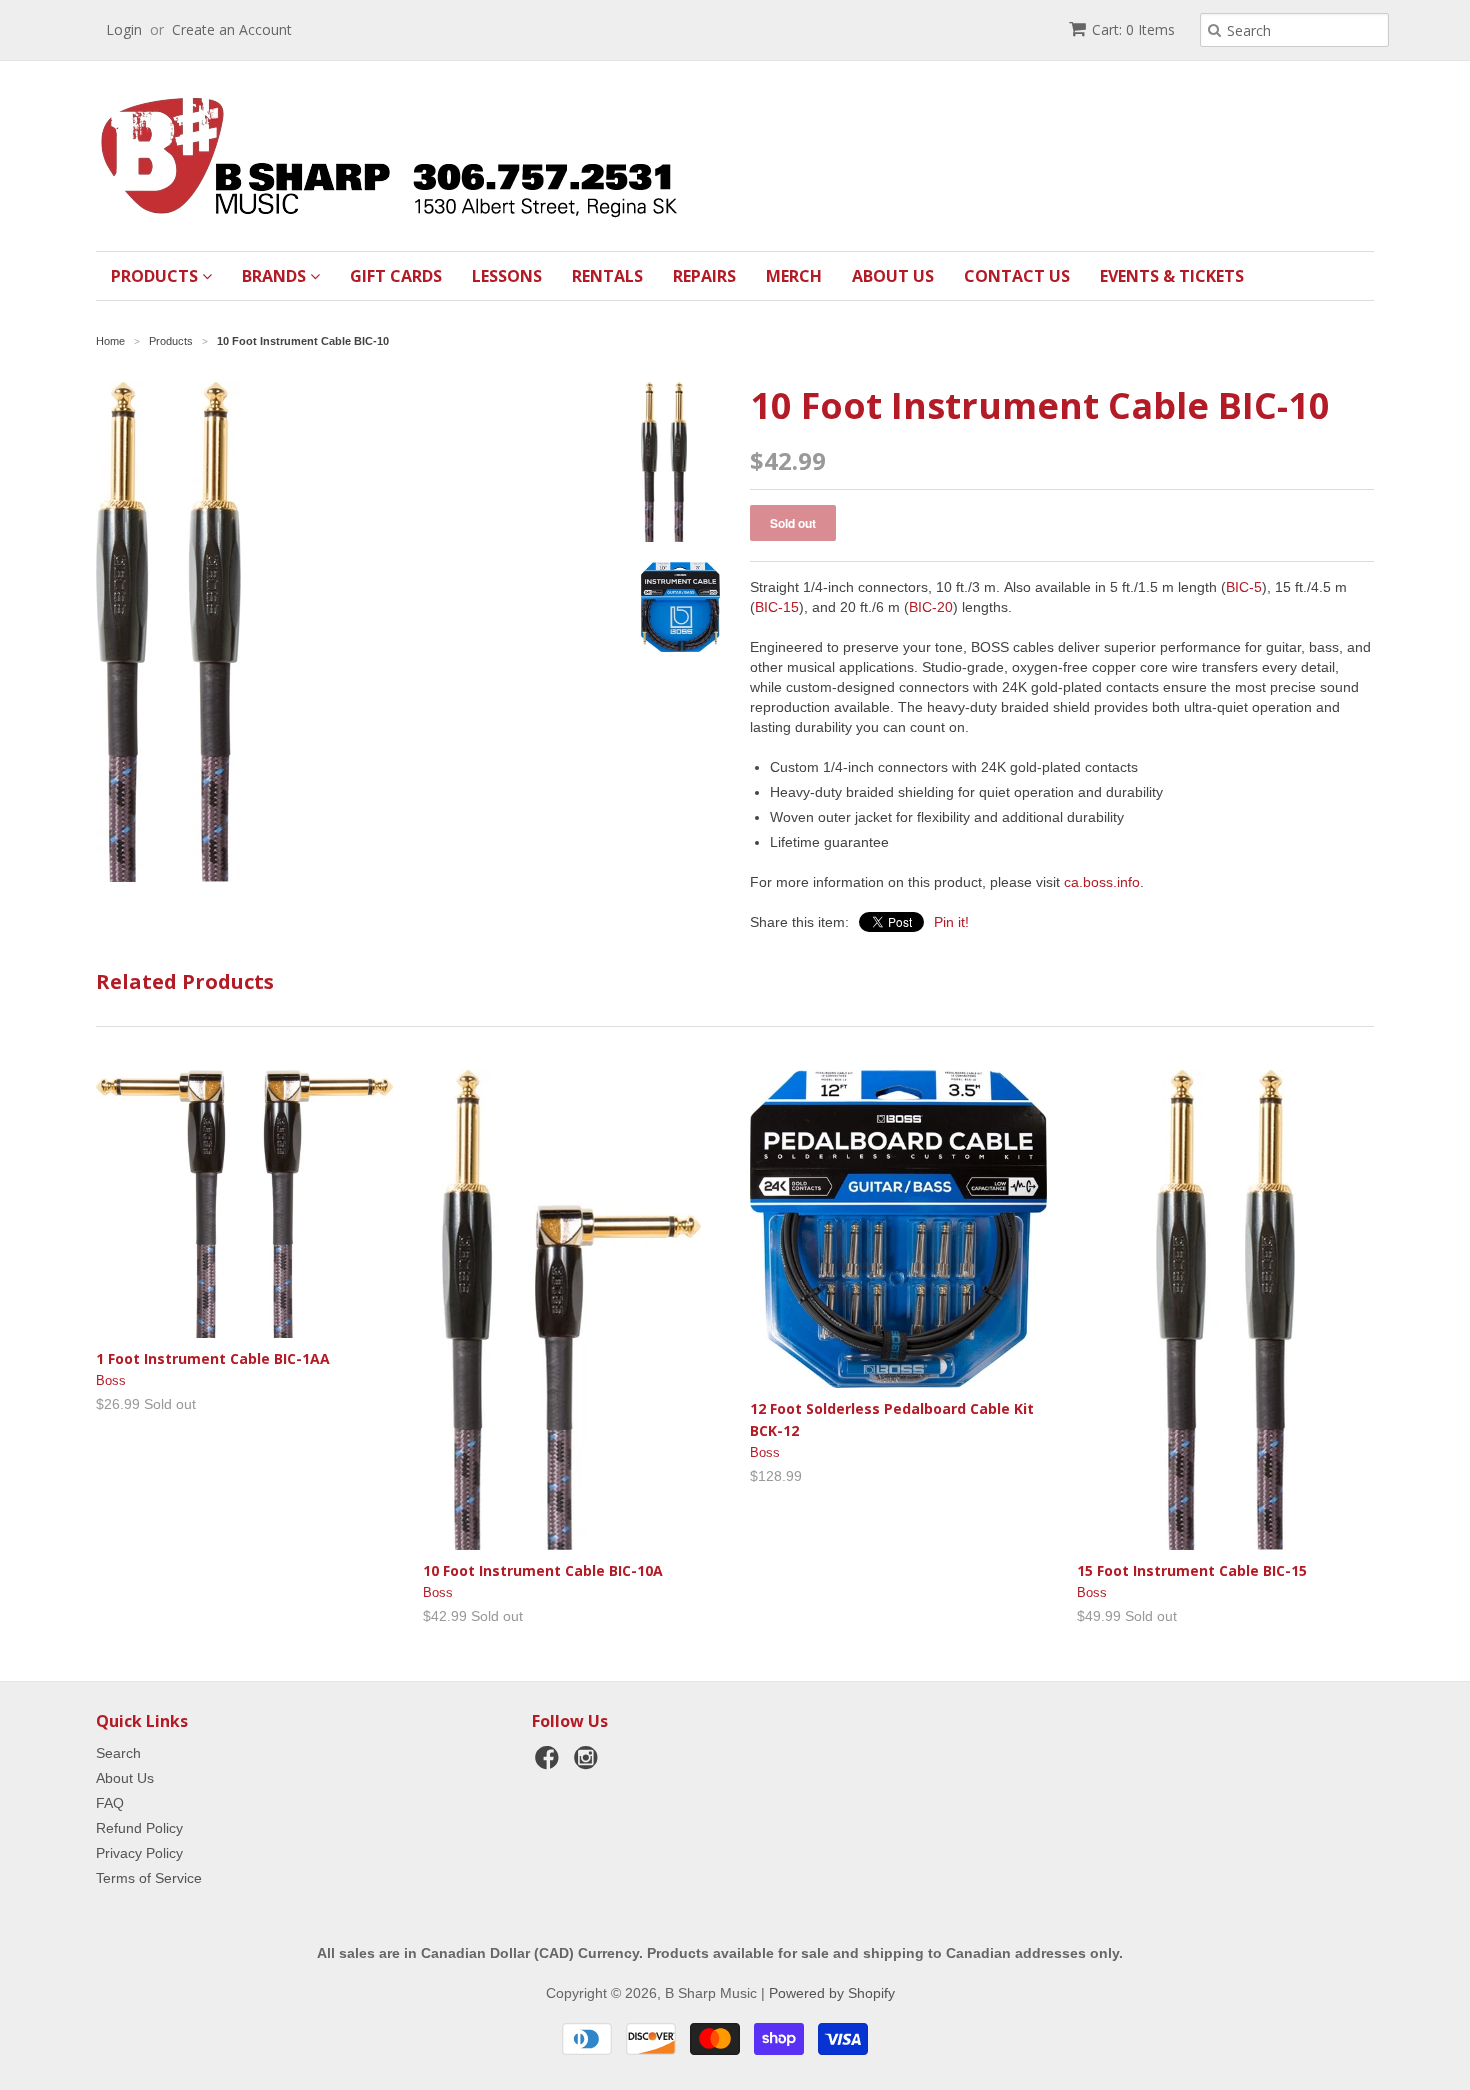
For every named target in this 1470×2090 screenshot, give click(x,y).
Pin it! (951, 922)
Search (118, 1753)
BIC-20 (931, 607)
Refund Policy (139, 1828)
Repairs (704, 276)
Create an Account (232, 29)
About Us (893, 276)
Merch (794, 276)
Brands (276, 276)
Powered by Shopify (832, 1993)
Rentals (607, 276)
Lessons (507, 276)
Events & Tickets (1172, 276)
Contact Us (1017, 276)
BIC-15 (777, 607)
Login (124, 29)
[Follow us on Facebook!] (550, 1763)
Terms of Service (149, 1878)
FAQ (110, 1803)
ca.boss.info (1102, 882)
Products (156, 276)
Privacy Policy (139, 1853)
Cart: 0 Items (1133, 29)
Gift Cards (396, 276)
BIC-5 (1244, 587)
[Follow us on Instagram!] (589, 1763)
